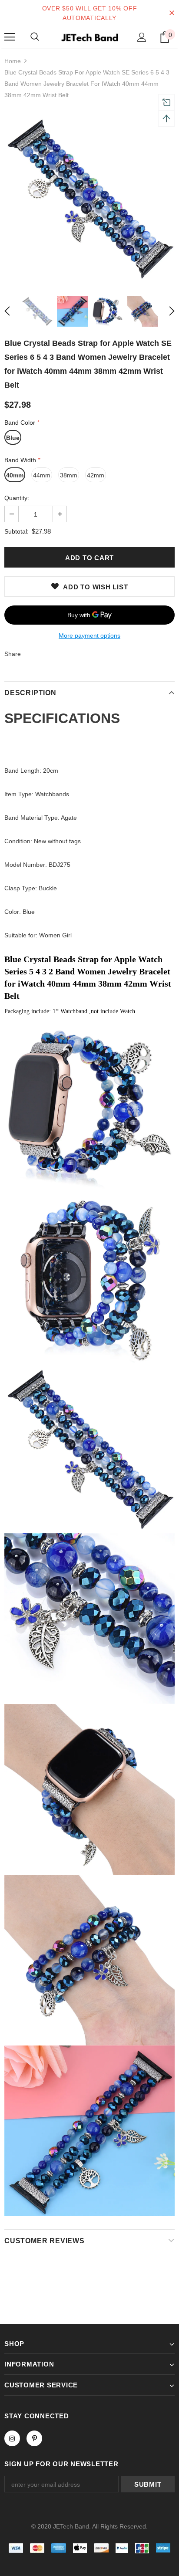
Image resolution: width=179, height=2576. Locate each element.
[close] (172, 13)
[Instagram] (12, 2438)
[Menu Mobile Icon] (10, 37)
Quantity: (17, 498)
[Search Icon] (35, 37)
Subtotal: (17, 531)
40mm (15, 475)
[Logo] (89, 37)
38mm (69, 475)
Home (13, 61)
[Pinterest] (34, 2438)
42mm (96, 475)
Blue (13, 438)
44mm (42, 475)
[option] (89, 197)
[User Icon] (142, 37)
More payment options (89, 636)
